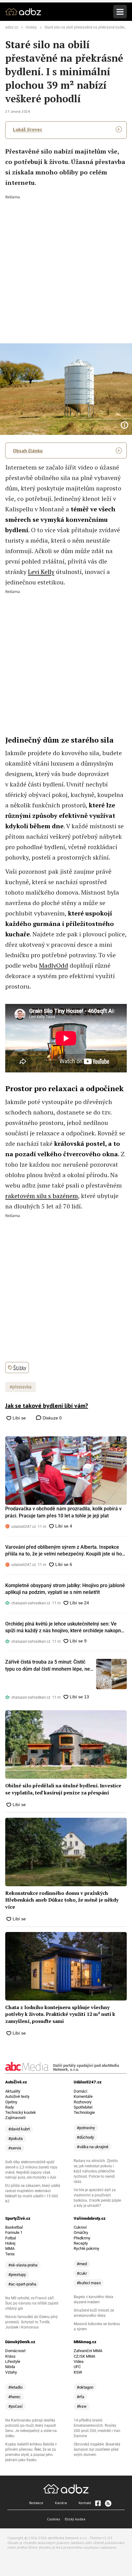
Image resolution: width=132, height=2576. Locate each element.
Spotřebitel (83, 2107)
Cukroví (80, 2227)
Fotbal (11, 2238)
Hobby (31, 27)
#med (82, 2264)
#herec (14, 2397)
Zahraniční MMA (88, 2351)
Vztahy (11, 2372)
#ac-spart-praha (22, 2284)
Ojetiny (11, 2102)
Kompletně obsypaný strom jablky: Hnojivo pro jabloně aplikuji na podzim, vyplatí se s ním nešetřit (65, 1589)
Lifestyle (13, 2361)
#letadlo (15, 2387)
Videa (79, 2361)
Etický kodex (75, 2519)
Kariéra (61, 2503)
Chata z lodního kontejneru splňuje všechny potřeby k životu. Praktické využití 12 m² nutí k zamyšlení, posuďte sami (60, 2014)
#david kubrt (19, 2129)
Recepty (81, 2243)
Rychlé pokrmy (86, 2248)
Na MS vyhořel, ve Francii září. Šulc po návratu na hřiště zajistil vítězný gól (32, 2303)
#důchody (85, 2137)
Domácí (80, 2091)
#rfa (80, 2397)
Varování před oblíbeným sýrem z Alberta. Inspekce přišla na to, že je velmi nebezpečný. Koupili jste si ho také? (64, 1551)
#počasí (15, 2406)
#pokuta (16, 2139)
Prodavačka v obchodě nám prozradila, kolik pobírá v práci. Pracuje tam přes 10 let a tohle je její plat (63, 1512)
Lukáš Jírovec (27, 129)
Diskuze (52, 1418)
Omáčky (81, 2233)
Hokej (10, 2243)
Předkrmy (82, 2238)
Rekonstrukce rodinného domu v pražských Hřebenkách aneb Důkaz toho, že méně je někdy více (62, 1900)
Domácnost (15, 2351)
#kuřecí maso (89, 2283)
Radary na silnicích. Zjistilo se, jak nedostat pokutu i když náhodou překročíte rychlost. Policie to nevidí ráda (96, 2171)
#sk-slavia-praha (23, 2265)
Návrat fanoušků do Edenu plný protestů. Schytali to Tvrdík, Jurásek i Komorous (31, 2322)
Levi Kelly (41, 572)
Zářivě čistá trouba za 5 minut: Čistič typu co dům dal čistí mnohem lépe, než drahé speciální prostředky (49, 1666)
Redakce (36, 2503)
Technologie (84, 2112)
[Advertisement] (66, 265)
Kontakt (85, 2503)
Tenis (10, 2254)
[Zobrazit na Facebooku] (98, 2503)
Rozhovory (83, 2102)
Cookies (54, 2519)
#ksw (82, 2406)
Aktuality (13, 2091)
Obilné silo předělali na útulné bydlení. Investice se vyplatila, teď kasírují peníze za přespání (63, 1789)
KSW (78, 2372)
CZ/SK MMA (84, 2356)
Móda (10, 2367)
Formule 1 (14, 2233)
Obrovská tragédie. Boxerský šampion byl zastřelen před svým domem (97, 2449)
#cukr (82, 2273)
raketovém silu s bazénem (42, 1196)
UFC (77, 2367)
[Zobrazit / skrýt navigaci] (120, 12)
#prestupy (17, 2275)
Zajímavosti (15, 2118)
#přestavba (21, 1387)
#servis (15, 2148)
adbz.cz (12, 27)
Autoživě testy (17, 2096)
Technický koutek (21, 2112)
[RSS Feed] (108, 2503)
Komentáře (83, 2096)
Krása (10, 2356)
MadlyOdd (54, 965)
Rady (10, 2107)
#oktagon (85, 2387)
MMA (10, 2248)
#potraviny (86, 2128)
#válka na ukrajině (93, 2147)
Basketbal (14, 2227)
